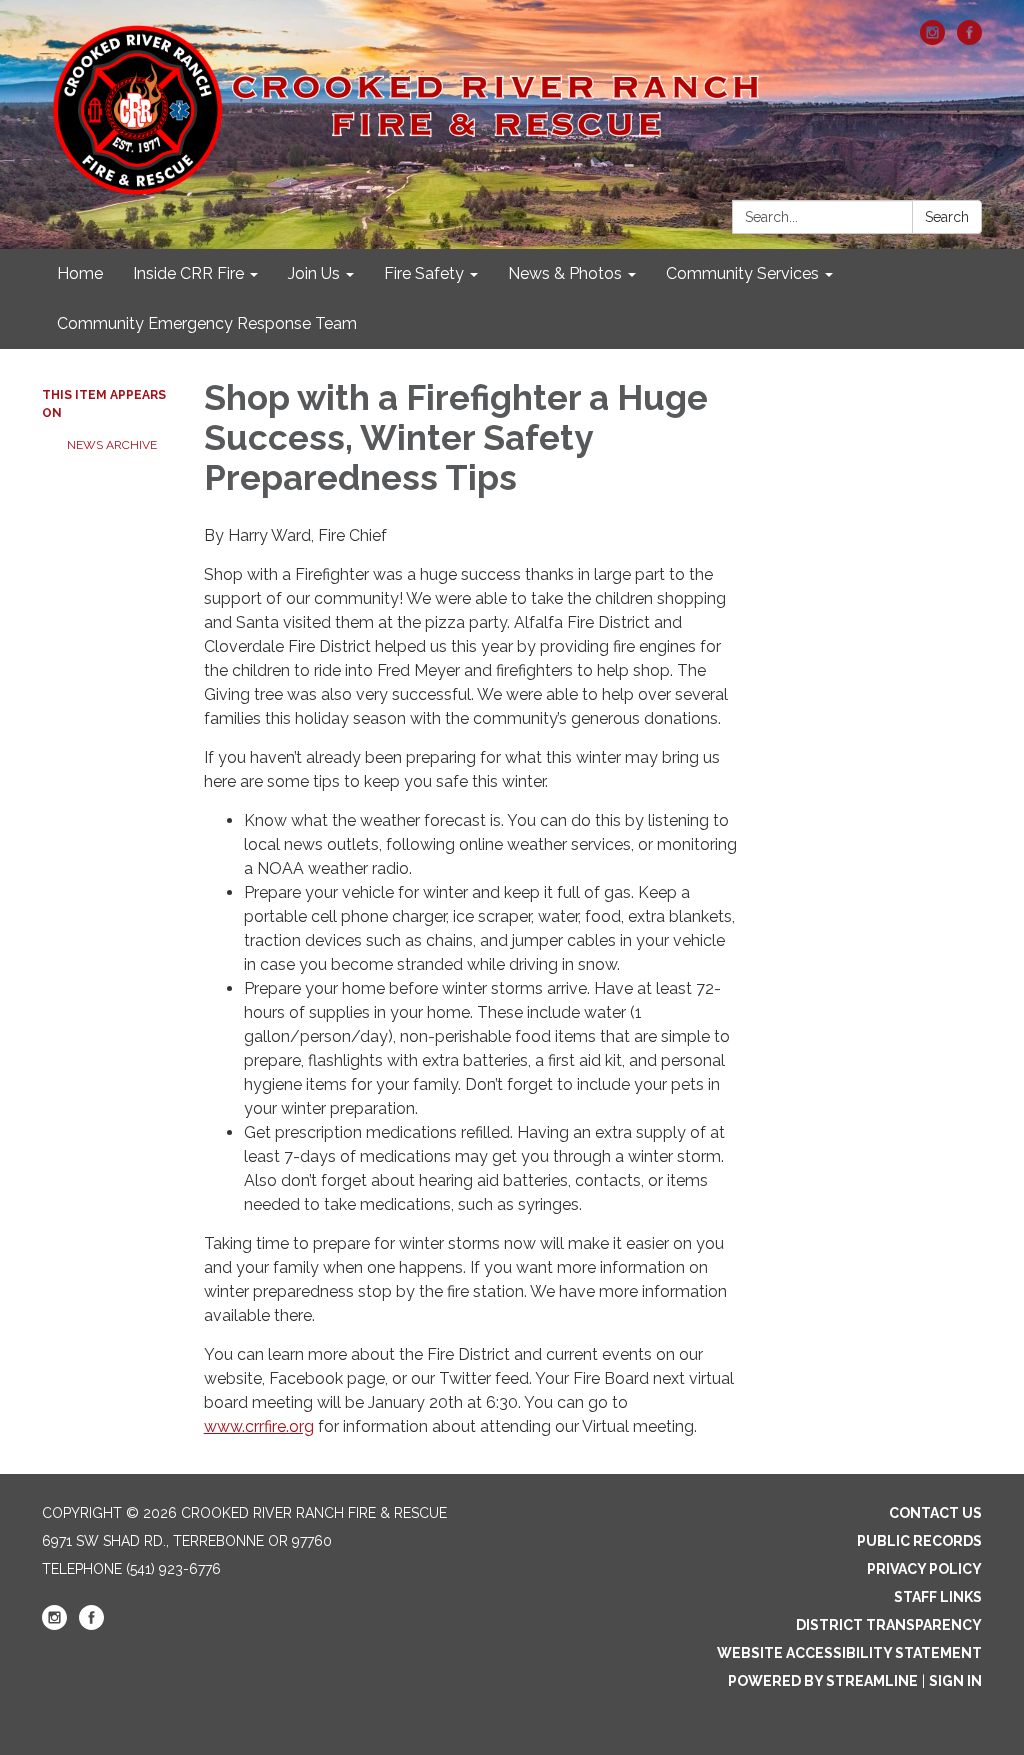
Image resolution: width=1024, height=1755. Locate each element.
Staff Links (938, 1597)
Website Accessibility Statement (849, 1653)
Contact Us (935, 1513)
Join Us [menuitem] (314, 273)
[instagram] (932, 39)
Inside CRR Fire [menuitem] (188, 273)
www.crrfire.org (259, 1426)
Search (947, 217)
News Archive (112, 445)
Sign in (955, 1681)
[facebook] (969, 39)
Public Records (919, 1541)
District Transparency (889, 1625)
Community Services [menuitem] (742, 273)
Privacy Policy (924, 1569)
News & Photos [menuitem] (565, 273)
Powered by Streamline (823, 1681)
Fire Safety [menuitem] (424, 273)
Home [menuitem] (80, 273)
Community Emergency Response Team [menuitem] (207, 323)
